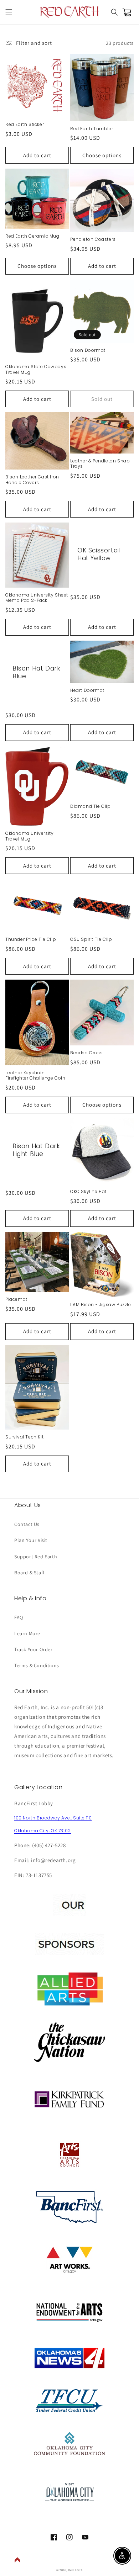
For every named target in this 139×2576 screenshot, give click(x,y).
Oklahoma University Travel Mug (29, 836)
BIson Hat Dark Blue (36, 672)
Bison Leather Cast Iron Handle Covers (32, 480)
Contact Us (27, 1524)
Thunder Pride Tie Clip (31, 939)
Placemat (16, 1299)
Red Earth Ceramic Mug (32, 236)
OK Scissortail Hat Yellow (99, 554)
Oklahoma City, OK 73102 (43, 1831)
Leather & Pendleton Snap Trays (100, 464)
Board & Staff (29, 1573)
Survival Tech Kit (24, 1437)
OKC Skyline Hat (88, 1192)
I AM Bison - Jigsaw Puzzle (101, 1305)
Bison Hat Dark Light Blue (36, 1150)
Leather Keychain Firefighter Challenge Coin (35, 1075)
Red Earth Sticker (25, 124)
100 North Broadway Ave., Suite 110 (53, 1818)
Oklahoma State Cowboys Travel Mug (36, 369)
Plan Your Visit (31, 1540)
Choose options (102, 155)
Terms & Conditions (37, 1665)
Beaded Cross (86, 1053)
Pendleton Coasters (93, 239)
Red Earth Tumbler (92, 129)
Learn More (27, 1633)
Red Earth (75, 2570)
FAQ (19, 1617)
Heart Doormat (87, 690)
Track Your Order (34, 1649)
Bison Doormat (88, 350)
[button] (9, 12)
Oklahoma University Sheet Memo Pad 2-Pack (37, 598)
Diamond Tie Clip (91, 806)
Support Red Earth (36, 1557)
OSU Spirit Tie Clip (91, 939)
